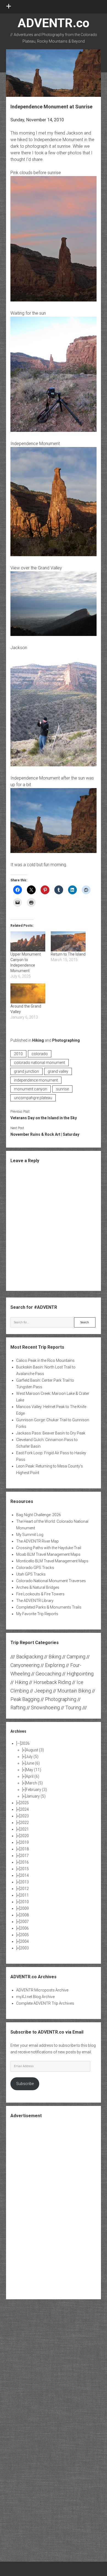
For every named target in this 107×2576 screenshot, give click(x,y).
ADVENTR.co (54, 23)
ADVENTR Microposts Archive (42, 1990)
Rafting (18, 1707)
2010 (18, 1054)
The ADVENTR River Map (37, 1541)
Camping (76, 1657)
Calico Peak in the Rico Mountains (45, 1360)
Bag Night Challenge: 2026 (39, 1515)
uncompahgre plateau (33, 1098)
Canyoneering (25, 1665)
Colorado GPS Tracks (35, 1568)
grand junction (26, 1071)
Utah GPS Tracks (31, 1574)
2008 (24, 1915)
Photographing (66, 1040)
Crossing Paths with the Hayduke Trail (49, 1548)
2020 (24, 1836)
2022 (24, 1823)
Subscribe (25, 2084)
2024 (24, 1809)
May (33, 1770)
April (33, 1776)
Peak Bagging (25, 1699)
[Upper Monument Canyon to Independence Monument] (28, 941)
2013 (24, 1882)
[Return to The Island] (68, 941)
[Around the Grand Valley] (28, 993)
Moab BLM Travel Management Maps (48, 1554)
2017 (24, 1856)
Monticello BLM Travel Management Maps (52, 1561)
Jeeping (43, 1691)
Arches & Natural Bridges (38, 1587)
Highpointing (80, 1674)
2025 (24, 1803)
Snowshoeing (45, 1707)
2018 (24, 1849)
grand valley (58, 1071)
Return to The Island (68, 954)
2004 (24, 1941)
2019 (24, 1842)
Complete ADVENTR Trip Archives (45, 2003)
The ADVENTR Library (35, 1601)
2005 (24, 1935)
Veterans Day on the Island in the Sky (44, 1118)
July (32, 1757)
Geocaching (48, 1674)
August (35, 1750)
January (36, 1796)
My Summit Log (30, 1535)
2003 (24, 1948)
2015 (24, 1869)
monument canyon (31, 1089)
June (33, 1763)
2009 (24, 1908)
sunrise (62, 1089)
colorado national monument (40, 1063)
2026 (25, 1743)
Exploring (55, 1665)
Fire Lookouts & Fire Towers (40, 1594)
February (36, 1790)
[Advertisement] (54, 2208)
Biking (55, 1657)
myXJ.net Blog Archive (35, 1997)
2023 (24, 1816)
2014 (24, 1875)
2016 (24, 1862)
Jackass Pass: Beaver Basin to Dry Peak (51, 1433)
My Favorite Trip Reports (37, 1614)
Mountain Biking (74, 1691)
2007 (24, 1922)
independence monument (36, 1080)
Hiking (38, 1040)
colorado (40, 1054)
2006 (24, 1928)
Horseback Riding (52, 1682)
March (34, 1783)
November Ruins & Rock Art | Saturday (45, 1134)
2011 (24, 1895)
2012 (24, 1889)
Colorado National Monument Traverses (51, 1581)
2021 (24, 1829)
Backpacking (30, 1657)
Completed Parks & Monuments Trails (49, 1607)
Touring (73, 1707)
